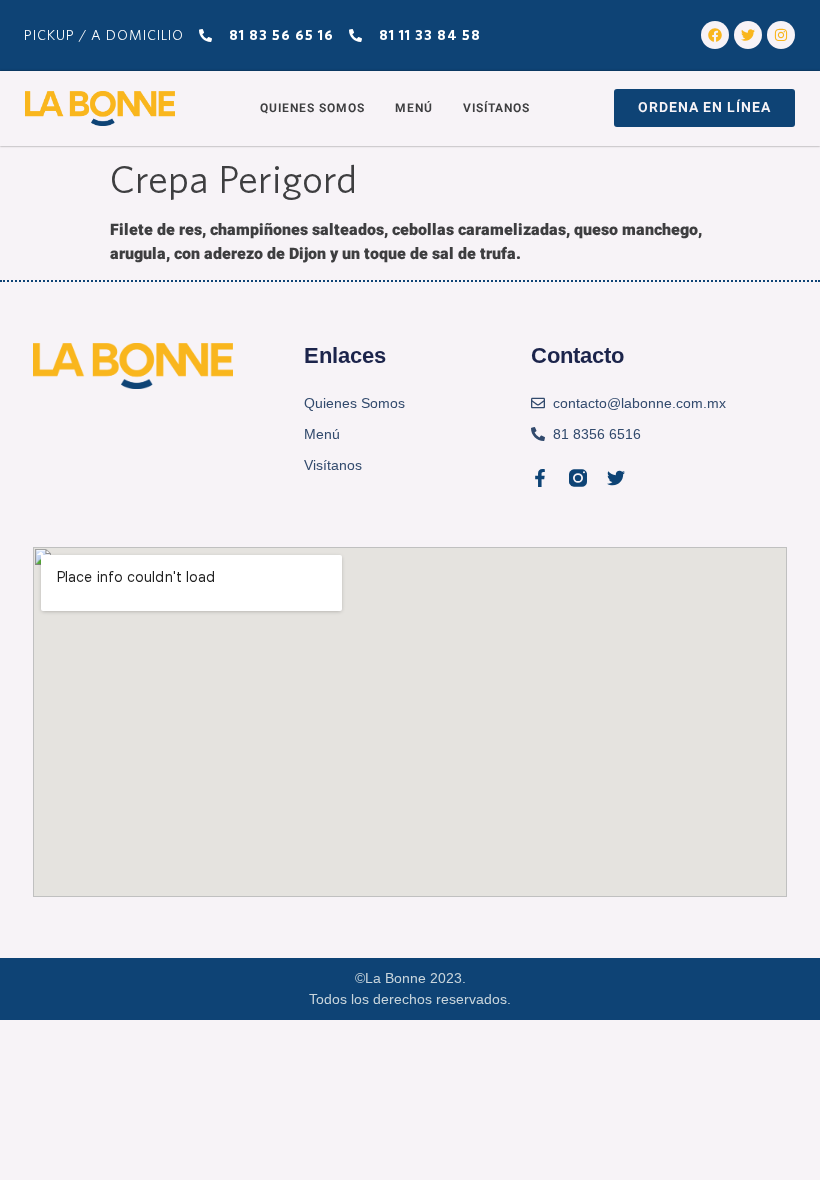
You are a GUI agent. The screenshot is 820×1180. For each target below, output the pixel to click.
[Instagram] (781, 35)
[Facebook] (715, 35)
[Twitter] (748, 35)
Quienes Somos (312, 108)
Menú (414, 108)
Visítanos (496, 108)
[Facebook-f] (540, 478)
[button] (704, 108)
